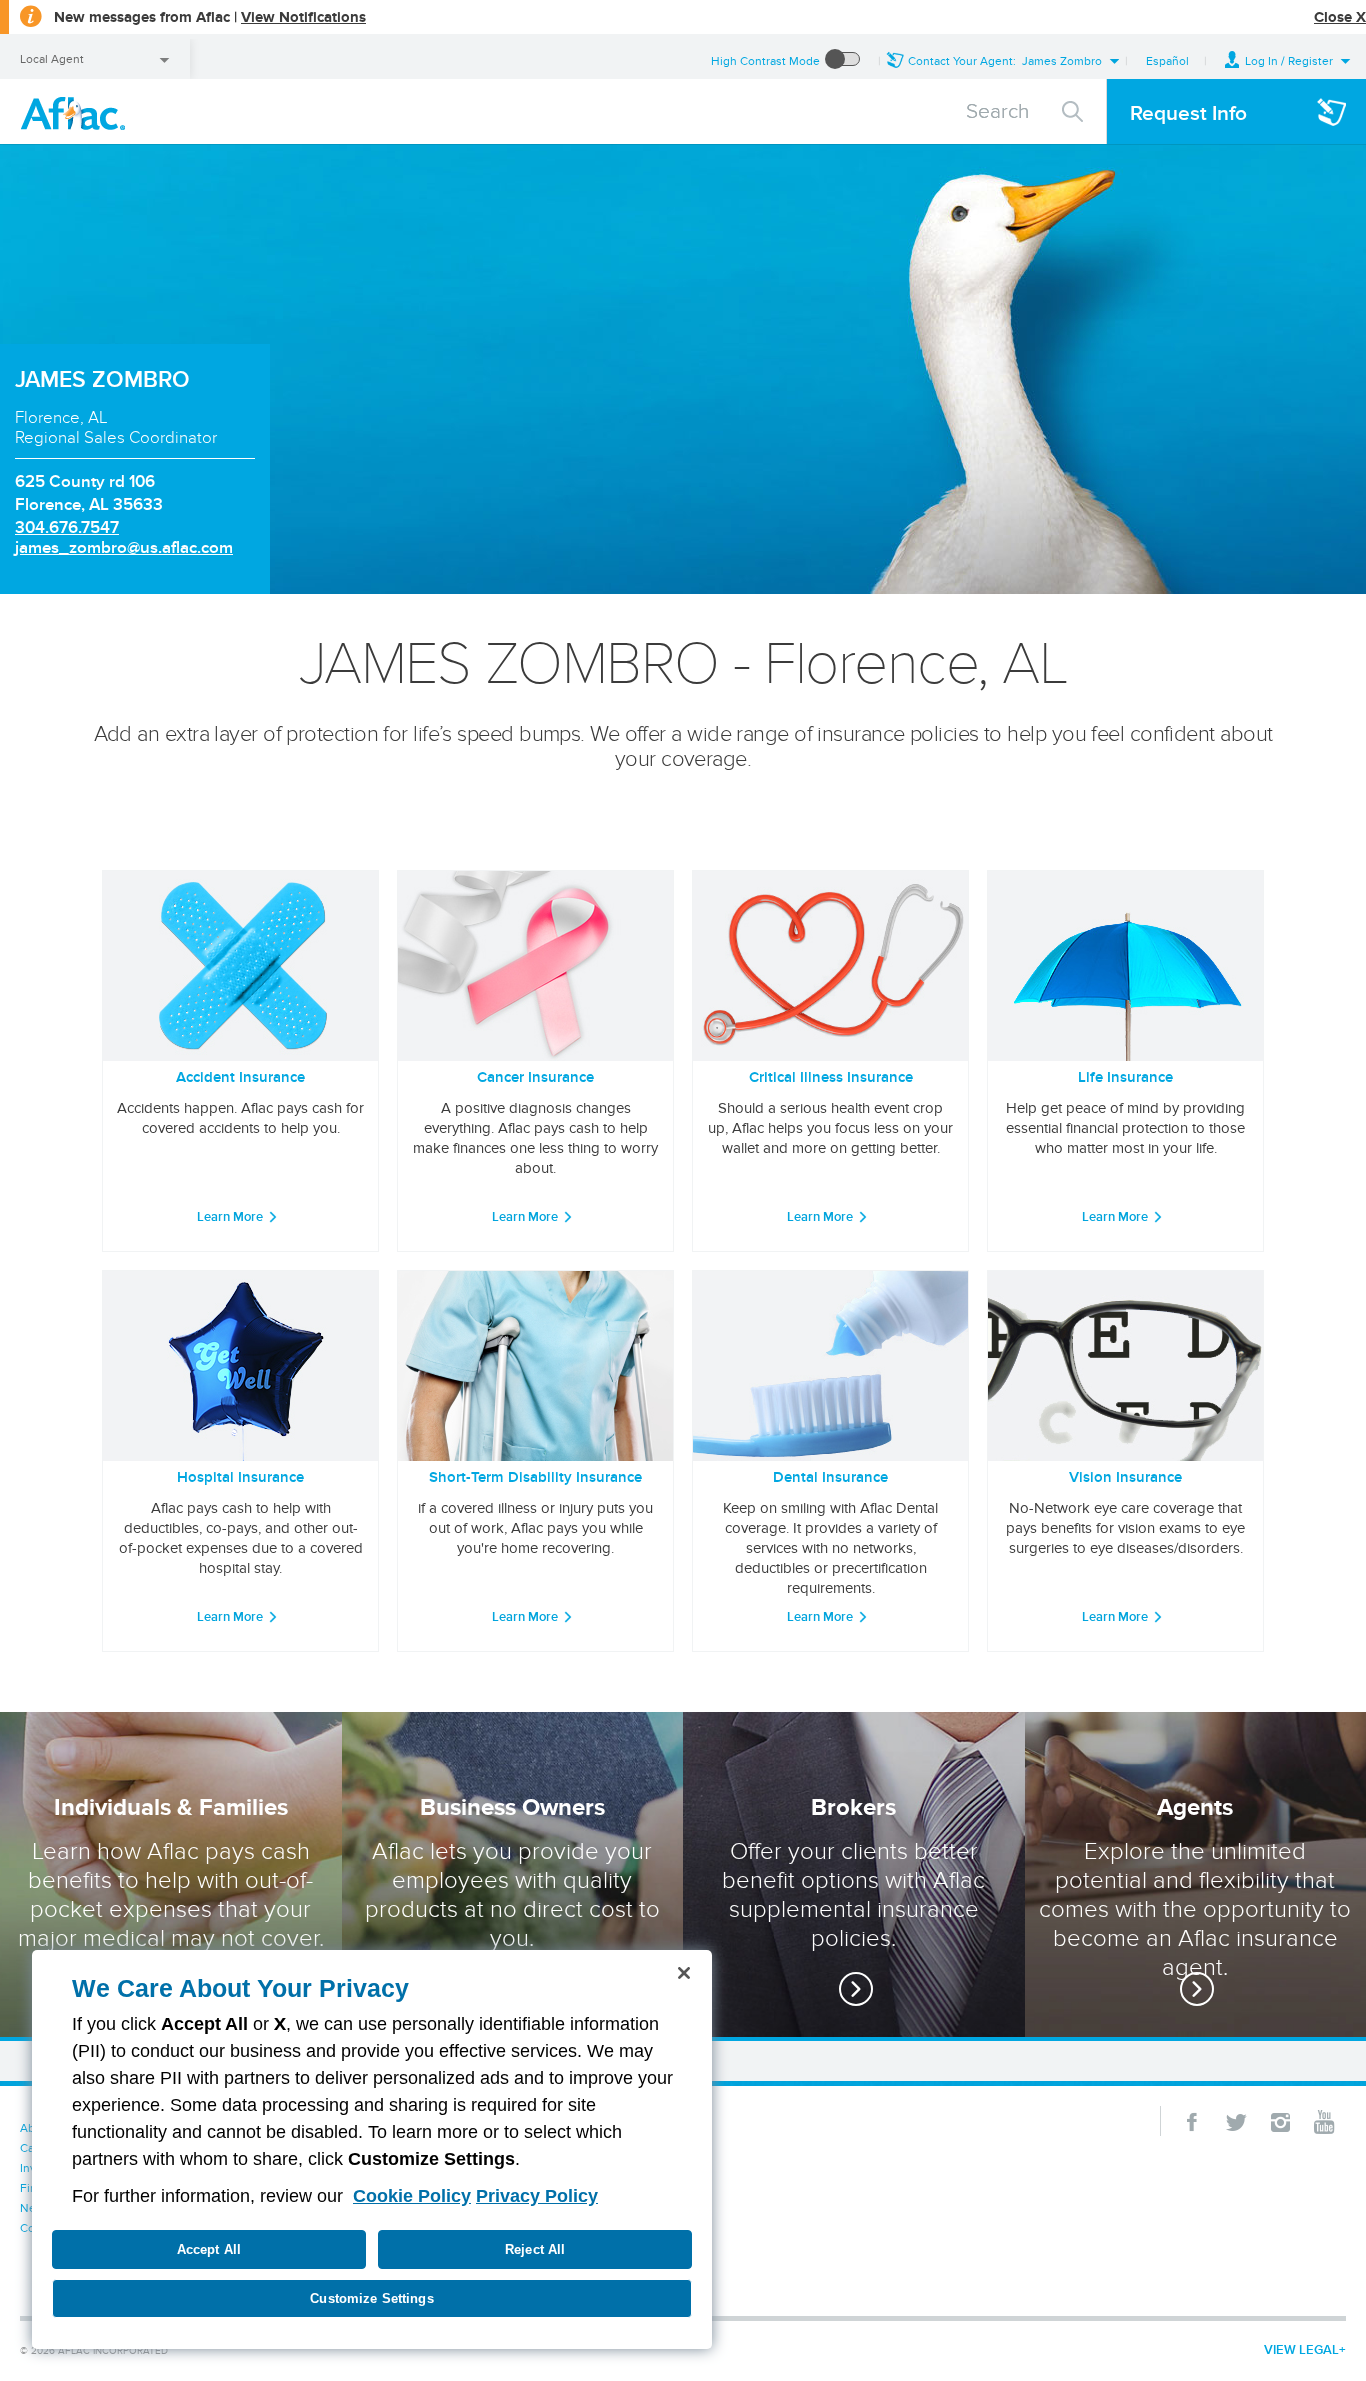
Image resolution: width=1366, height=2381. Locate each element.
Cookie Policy (412, 2196)
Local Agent (52, 58)
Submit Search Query (1073, 109)
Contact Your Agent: (1005, 60)
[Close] (684, 1973)
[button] (1288, 60)
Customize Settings (371, 2298)
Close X (1340, 17)
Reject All (535, 2249)
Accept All (209, 2249)
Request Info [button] (1188, 112)
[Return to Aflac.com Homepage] (77, 111)
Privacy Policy (537, 2196)
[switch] (843, 60)
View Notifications (303, 17)
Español (1167, 60)
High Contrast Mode (765, 60)
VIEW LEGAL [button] (1301, 2349)
